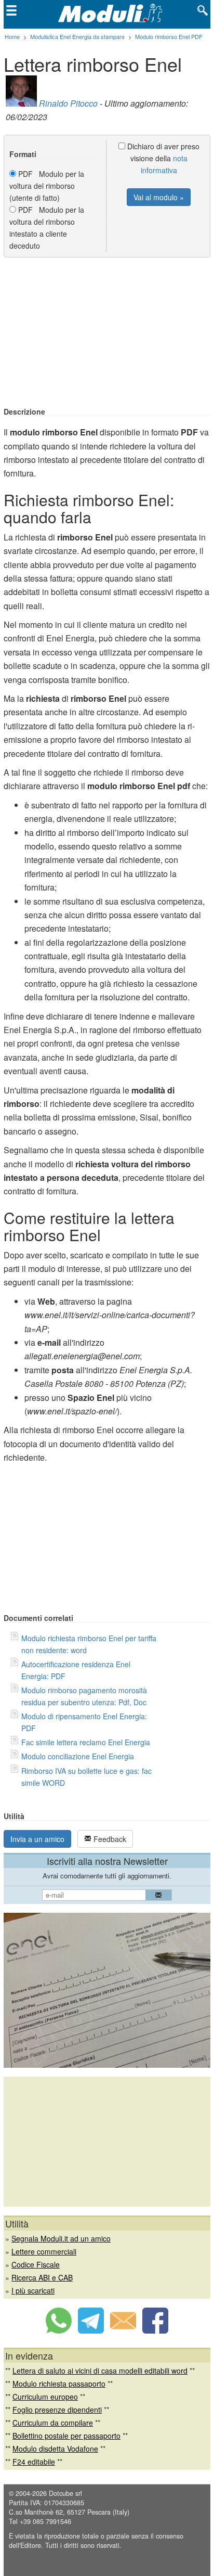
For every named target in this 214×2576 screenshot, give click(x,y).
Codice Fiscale (36, 2264)
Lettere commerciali (44, 2251)
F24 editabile (34, 2462)
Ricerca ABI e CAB (42, 2277)
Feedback (109, 1839)
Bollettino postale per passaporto (66, 2436)
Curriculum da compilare (53, 2423)
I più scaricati (33, 2290)
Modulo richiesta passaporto (59, 2384)
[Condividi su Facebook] (155, 2330)
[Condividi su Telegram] (91, 2330)
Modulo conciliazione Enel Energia (78, 1756)
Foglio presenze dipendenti (57, 2410)
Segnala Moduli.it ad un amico (61, 2238)
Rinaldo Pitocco (68, 103)
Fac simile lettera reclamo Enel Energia (86, 1742)
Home (12, 36)
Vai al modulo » (159, 197)
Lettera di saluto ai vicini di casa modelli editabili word (100, 2371)
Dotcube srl (65, 2493)
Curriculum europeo (45, 2397)
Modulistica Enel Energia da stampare (77, 36)
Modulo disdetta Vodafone (55, 2449)
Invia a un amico (37, 1839)
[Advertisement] (107, 333)
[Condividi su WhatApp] (59, 2330)
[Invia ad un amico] (123, 2330)
